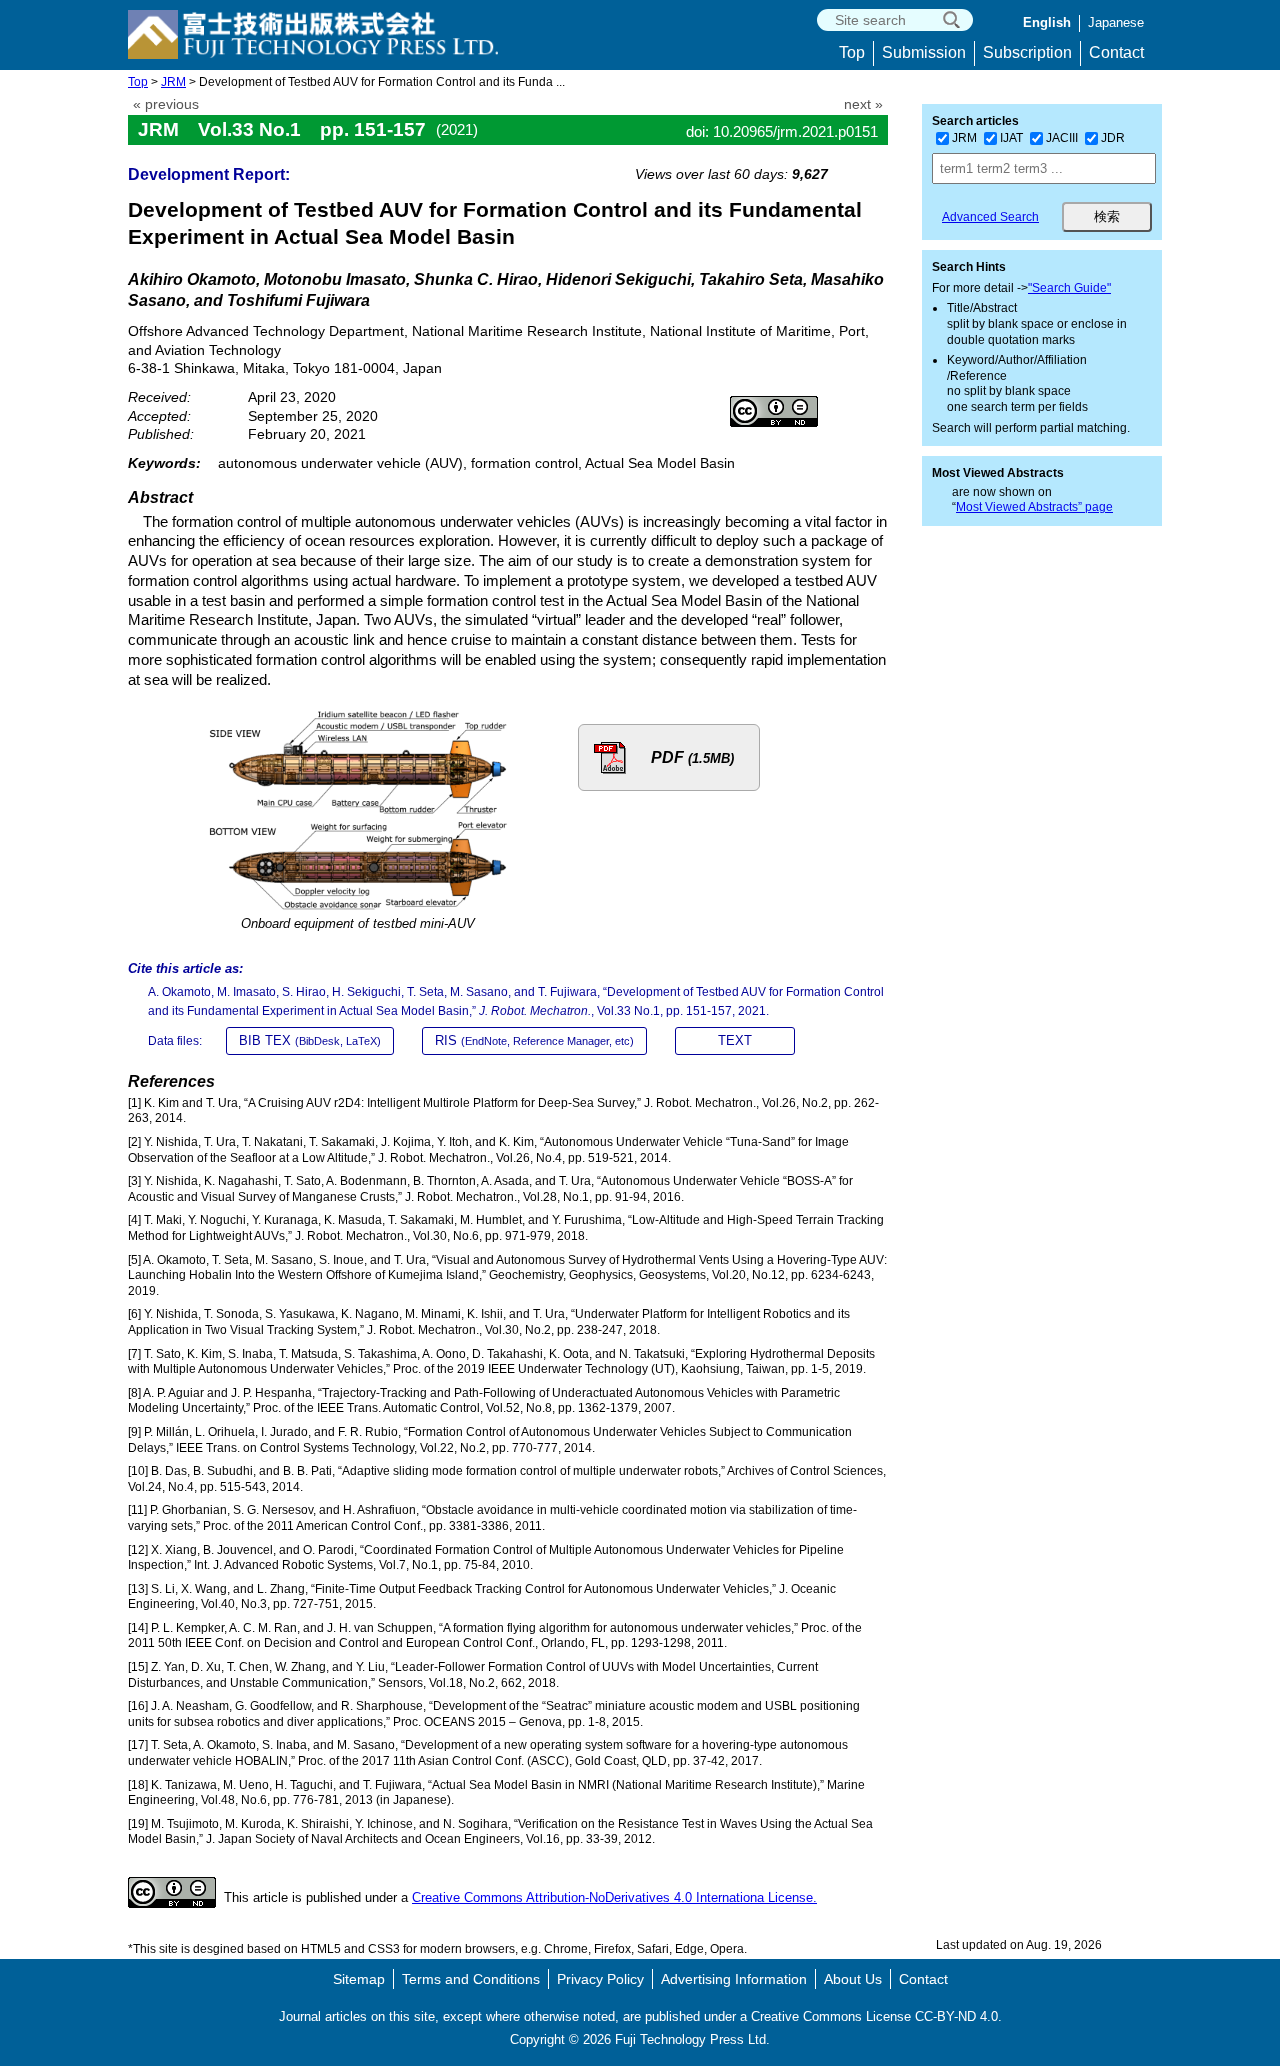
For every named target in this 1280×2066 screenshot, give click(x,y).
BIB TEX (310, 1040)
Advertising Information (734, 1979)
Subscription (1027, 52)
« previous (166, 104)
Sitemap (359, 1979)
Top (852, 52)
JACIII (1062, 138)
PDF (692, 757)
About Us (853, 1979)
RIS (534, 1040)
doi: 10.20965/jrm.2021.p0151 (782, 131)
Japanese (1116, 22)
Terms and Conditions (471, 1979)
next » (863, 104)
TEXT (735, 1040)
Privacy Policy (600, 1979)
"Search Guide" (1069, 288)
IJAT (1011, 138)
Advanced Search (990, 217)
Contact (1116, 52)
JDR (1113, 138)
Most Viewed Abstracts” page (1034, 507)
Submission (924, 52)
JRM (173, 82)
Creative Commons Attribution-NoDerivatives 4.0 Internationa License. (614, 1897)
